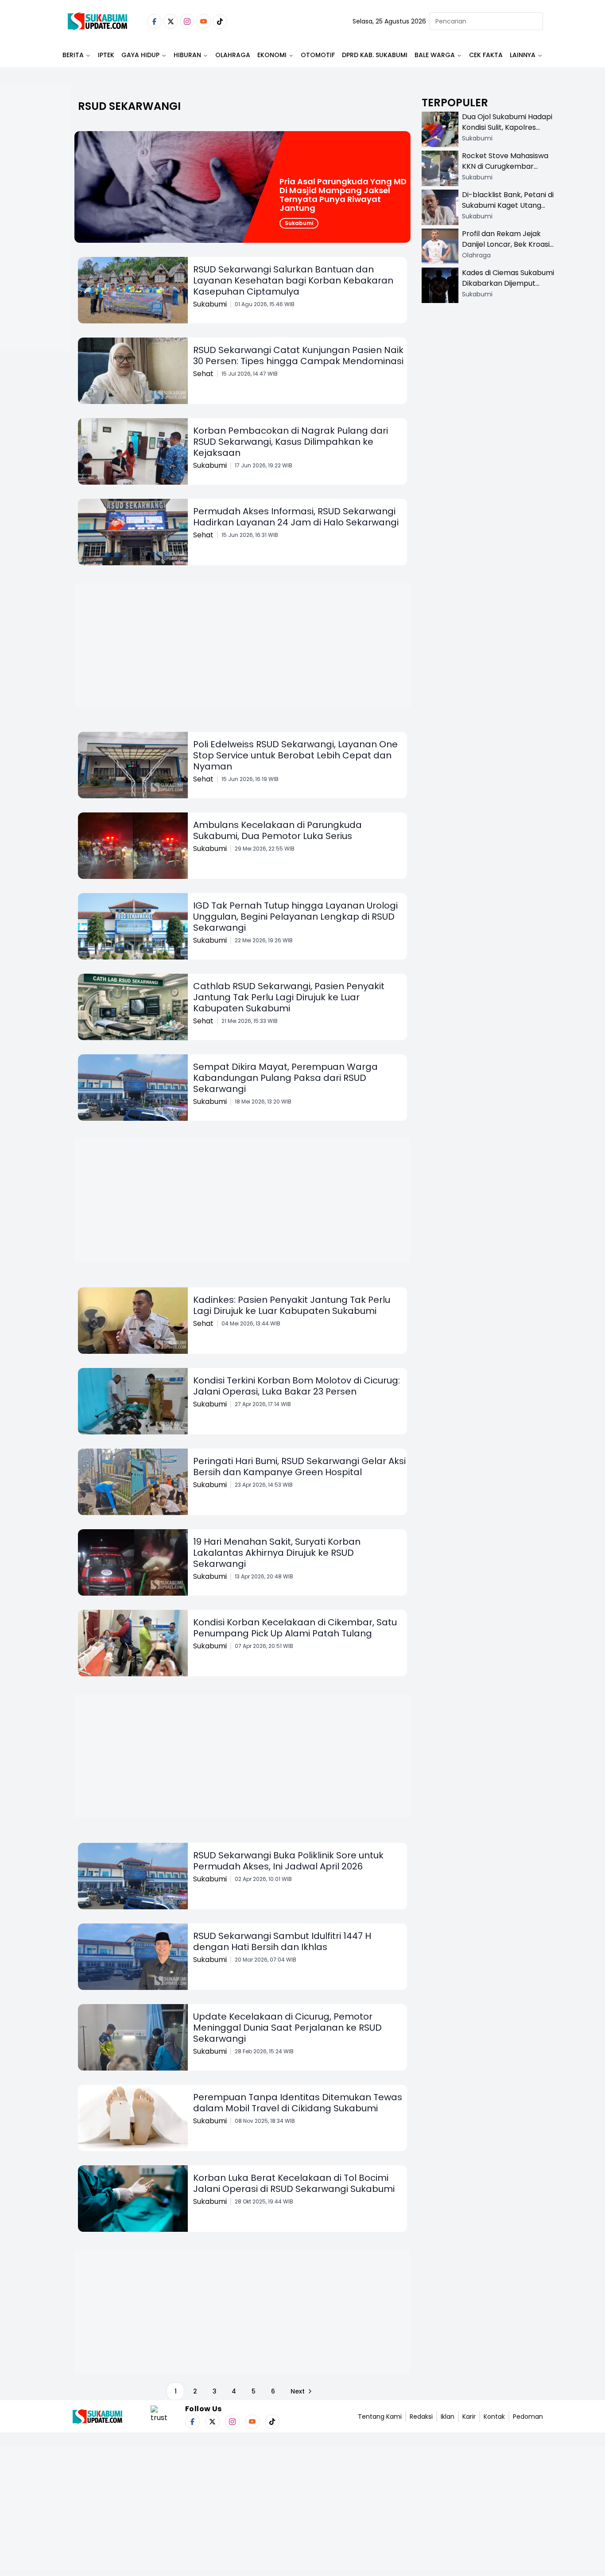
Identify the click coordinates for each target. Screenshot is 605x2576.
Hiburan (187, 55)
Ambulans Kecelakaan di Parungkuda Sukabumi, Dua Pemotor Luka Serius (277, 830)
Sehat (203, 374)
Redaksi (421, 2417)
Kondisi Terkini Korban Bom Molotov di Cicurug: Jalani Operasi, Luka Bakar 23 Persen (297, 1386)
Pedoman (528, 2417)
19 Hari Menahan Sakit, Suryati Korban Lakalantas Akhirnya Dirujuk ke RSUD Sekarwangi (277, 1553)
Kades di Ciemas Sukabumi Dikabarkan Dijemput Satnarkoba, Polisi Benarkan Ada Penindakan (508, 289)
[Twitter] (171, 21)
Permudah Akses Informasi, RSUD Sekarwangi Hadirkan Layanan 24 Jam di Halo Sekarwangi (296, 517)
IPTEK (106, 55)
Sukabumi (299, 223)
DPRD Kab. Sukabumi (375, 55)
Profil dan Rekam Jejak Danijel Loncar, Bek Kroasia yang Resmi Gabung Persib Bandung (508, 250)
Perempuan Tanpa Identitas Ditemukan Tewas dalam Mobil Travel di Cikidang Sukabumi (298, 2103)
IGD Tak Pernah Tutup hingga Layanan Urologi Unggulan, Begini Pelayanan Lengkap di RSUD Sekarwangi (295, 917)
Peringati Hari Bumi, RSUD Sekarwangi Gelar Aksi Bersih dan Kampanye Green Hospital (299, 1467)
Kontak (494, 2417)
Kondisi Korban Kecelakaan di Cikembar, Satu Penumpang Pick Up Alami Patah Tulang (295, 1628)
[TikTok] (220, 21)
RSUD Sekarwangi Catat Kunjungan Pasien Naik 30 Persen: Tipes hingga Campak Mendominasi (298, 356)
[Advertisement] (35, 246)
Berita (73, 55)
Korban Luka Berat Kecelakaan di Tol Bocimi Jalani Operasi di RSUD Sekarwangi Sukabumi (294, 2183)
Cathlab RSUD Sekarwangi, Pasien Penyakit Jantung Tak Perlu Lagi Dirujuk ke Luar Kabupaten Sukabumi (289, 997)
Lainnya (523, 55)
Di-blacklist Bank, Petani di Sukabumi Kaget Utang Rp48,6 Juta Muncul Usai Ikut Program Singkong (508, 211)
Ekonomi (272, 55)
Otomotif (318, 55)
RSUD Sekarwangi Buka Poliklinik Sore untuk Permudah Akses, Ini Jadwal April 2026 (288, 1861)
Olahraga (233, 55)
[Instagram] (187, 21)
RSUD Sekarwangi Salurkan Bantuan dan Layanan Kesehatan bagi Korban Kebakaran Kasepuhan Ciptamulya (293, 280)
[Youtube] (204, 21)
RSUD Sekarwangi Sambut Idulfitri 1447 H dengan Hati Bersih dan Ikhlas (282, 1941)
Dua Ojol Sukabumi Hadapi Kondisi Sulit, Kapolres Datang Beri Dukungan (507, 127)
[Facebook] (154, 21)
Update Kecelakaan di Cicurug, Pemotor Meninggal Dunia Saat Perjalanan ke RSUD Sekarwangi (287, 2028)
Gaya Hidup (140, 55)
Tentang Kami (380, 2417)
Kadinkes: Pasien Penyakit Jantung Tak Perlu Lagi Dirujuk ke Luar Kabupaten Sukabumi (292, 1305)
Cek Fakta (486, 55)
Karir (469, 2417)
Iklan (448, 2417)
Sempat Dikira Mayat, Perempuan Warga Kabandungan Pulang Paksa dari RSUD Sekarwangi (285, 1078)
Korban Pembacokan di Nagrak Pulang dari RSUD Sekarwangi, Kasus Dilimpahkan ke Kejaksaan (291, 442)
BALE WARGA (435, 55)
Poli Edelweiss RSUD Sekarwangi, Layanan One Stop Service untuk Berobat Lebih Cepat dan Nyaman (295, 755)
